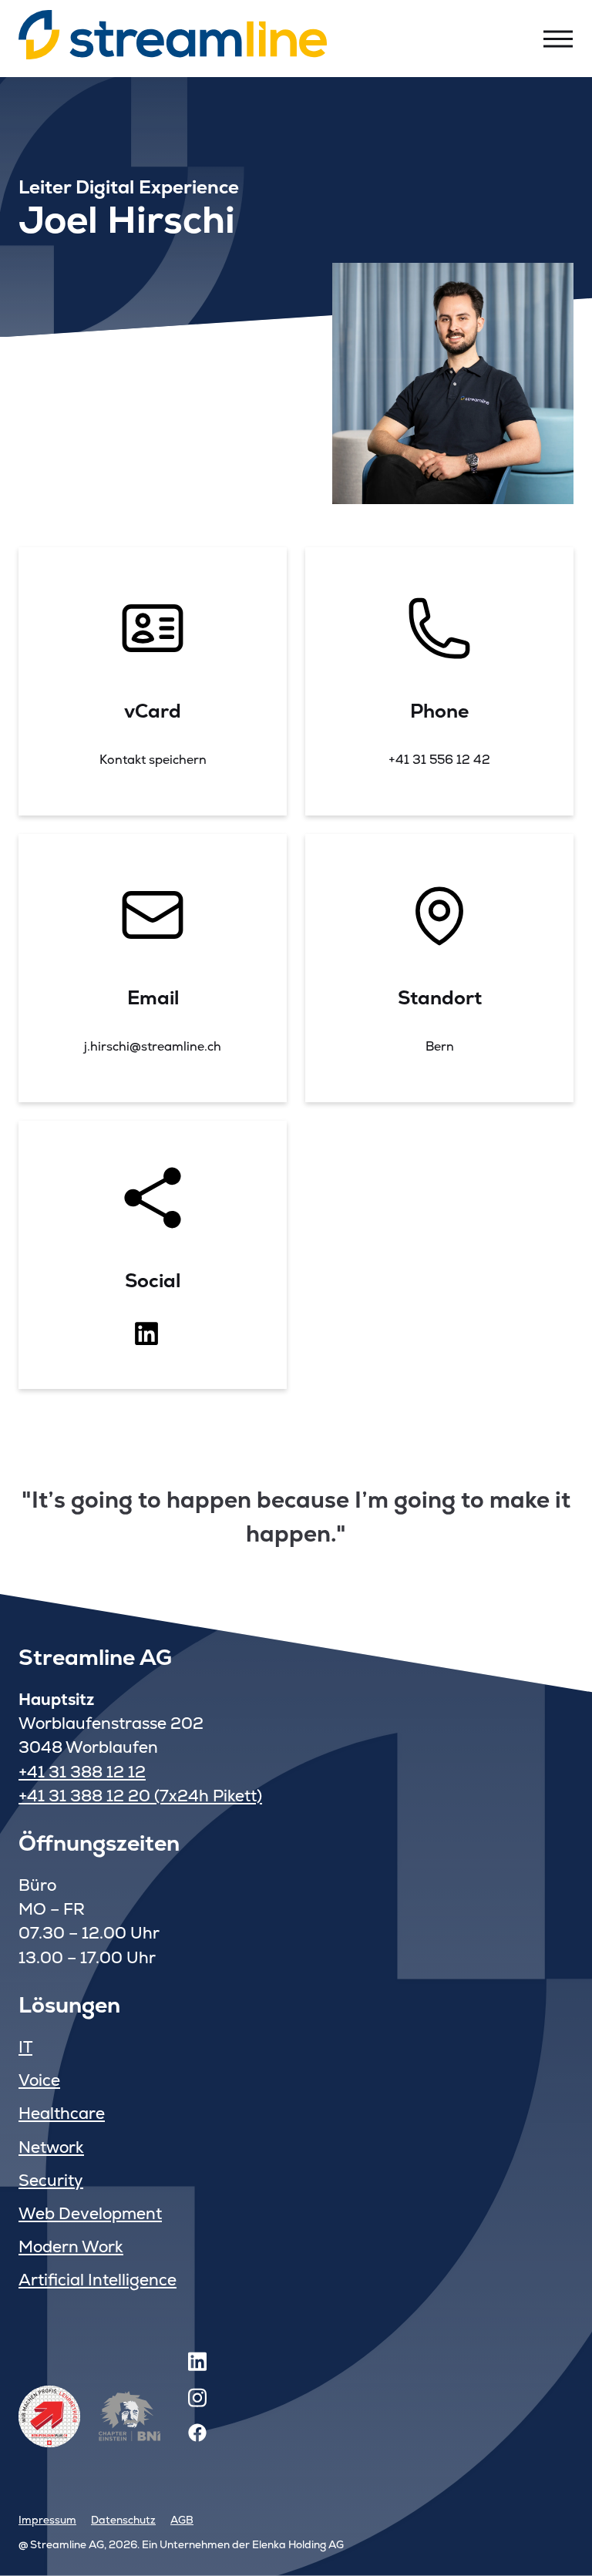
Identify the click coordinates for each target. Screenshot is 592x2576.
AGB (182, 2520)
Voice (39, 2080)
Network (51, 2147)
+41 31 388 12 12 (82, 1772)
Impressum (47, 2520)
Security (51, 2180)
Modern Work (71, 2246)
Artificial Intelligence (98, 2280)
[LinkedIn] (197, 2364)
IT (25, 2047)
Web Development (90, 2213)
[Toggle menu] (558, 39)
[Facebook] (197, 2437)
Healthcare (62, 2113)
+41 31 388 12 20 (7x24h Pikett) (140, 1796)
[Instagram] (197, 2401)
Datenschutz (123, 2520)
